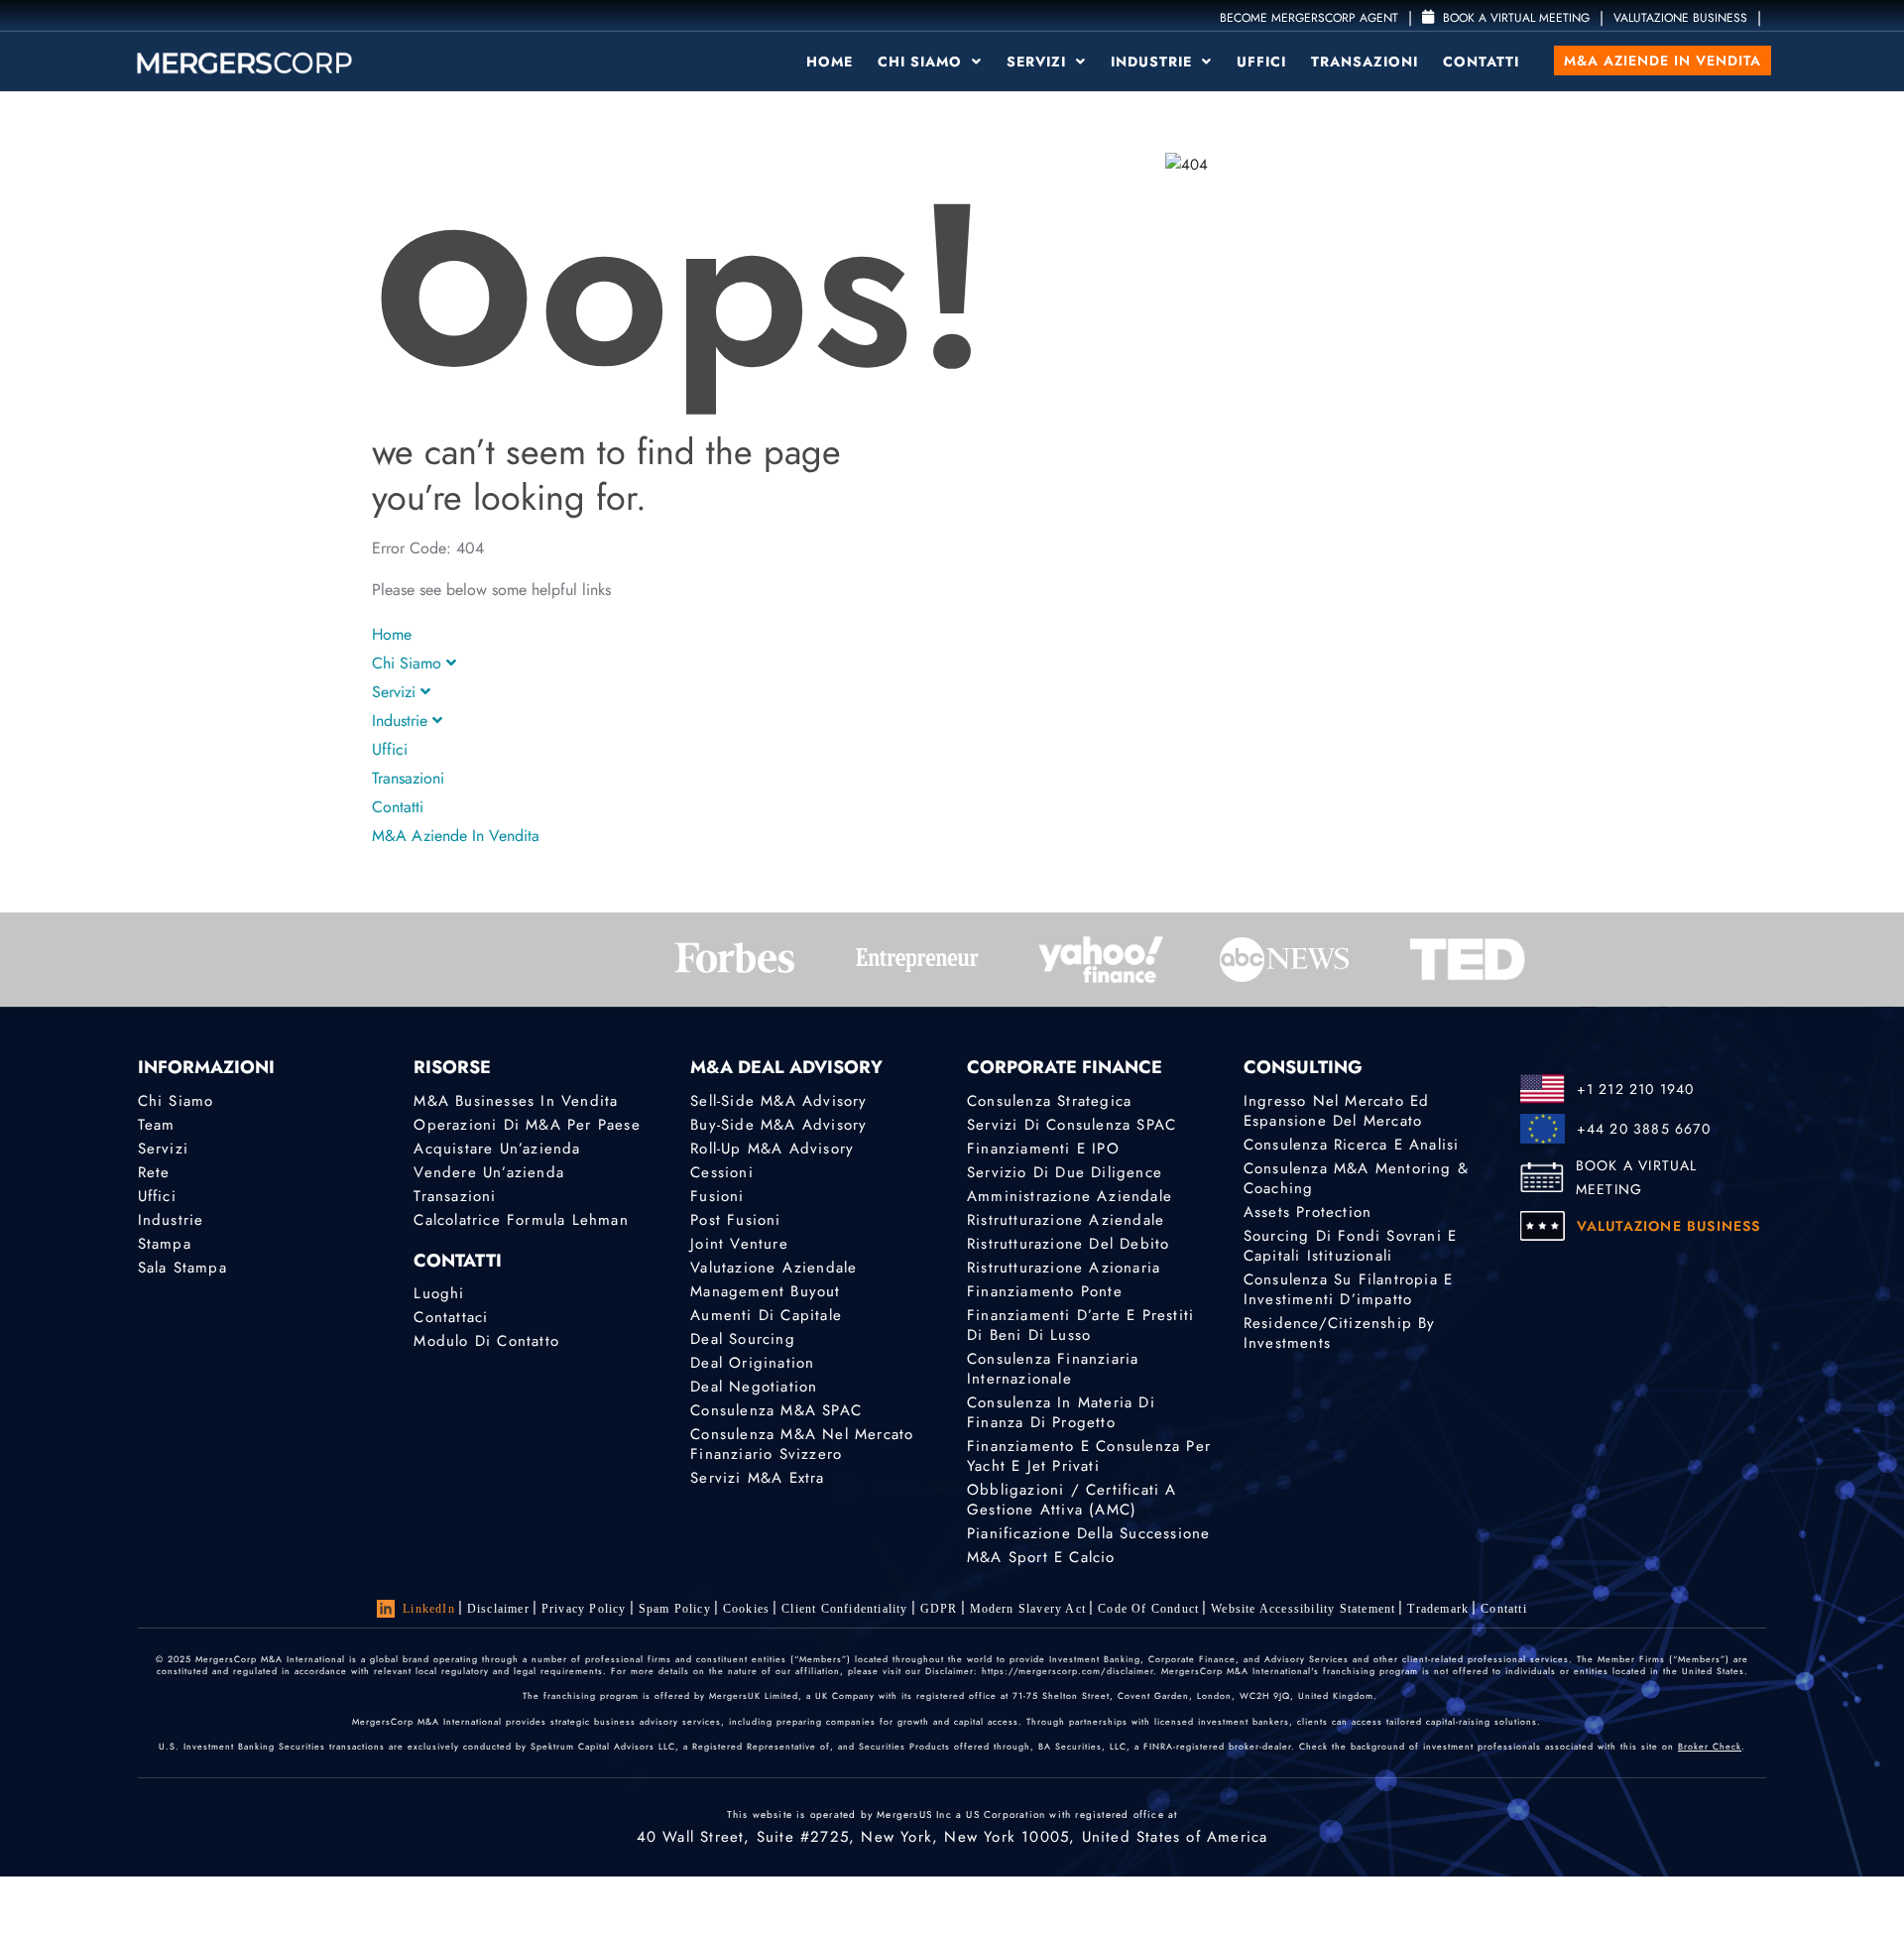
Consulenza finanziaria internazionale (1053, 1369)
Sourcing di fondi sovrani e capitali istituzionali (1350, 1246)
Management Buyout (765, 1291)
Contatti (1481, 61)
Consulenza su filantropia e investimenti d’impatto (1348, 1289)
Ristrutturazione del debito (1068, 1244)
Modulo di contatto (486, 1341)
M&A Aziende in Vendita (1663, 61)
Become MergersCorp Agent (1309, 18)
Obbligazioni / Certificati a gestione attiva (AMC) (1072, 1500)
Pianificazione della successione (1088, 1533)
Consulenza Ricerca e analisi (1352, 1145)
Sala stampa (182, 1268)
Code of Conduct (1148, 1609)
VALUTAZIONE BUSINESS (1680, 18)
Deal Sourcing (743, 1339)
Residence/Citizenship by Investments (1340, 1333)
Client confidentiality (844, 1609)
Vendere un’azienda (489, 1172)
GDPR (939, 1609)
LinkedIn (429, 1609)
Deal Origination (752, 1363)
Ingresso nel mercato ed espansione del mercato (1337, 1111)
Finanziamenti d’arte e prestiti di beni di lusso (1080, 1325)
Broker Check (1710, 1746)
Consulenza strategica (1049, 1101)
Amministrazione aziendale (1070, 1196)
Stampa (165, 1244)
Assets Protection (1308, 1212)
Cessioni (722, 1172)
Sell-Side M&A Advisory (778, 1101)
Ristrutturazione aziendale (1066, 1220)
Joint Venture (739, 1244)
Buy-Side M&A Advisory (778, 1125)
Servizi (1039, 61)
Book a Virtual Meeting (1514, 18)
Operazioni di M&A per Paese (527, 1125)
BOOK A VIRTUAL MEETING (1637, 1177)
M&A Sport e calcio (1041, 1557)
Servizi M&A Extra (757, 1478)
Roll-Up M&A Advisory (772, 1149)
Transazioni (1365, 61)
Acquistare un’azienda (497, 1149)
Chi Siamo (922, 61)
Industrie (1154, 61)
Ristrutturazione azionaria (1064, 1268)
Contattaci (451, 1317)
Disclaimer (498, 1609)
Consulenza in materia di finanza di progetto (1061, 1412)
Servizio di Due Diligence (1065, 1172)
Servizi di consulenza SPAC (1071, 1125)
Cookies (746, 1609)
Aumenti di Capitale (766, 1315)
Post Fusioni (735, 1220)
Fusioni (717, 1196)
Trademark (1438, 1609)
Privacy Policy (584, 1609)
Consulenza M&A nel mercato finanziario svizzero (802, 1444)
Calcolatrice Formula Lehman (521, 1220)
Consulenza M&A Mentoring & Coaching (1356, 1178)
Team (157, 1125)
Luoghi (439, 1293)
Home (830, 61)
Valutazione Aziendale (773, 1268)
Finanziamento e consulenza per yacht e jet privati (1089, 1456)
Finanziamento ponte (1045, 1291)
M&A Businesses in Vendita (516, 1101)
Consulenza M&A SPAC (776, 1410)
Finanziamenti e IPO (1043, 1149)
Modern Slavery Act (1028, 1609)
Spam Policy (675, 1609)
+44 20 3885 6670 (1644, 1129)
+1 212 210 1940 (1636, 1089)
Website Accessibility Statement (1303, 1609)
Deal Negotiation (754, 1387)
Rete (154, 1172)
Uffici (1261, 61)
